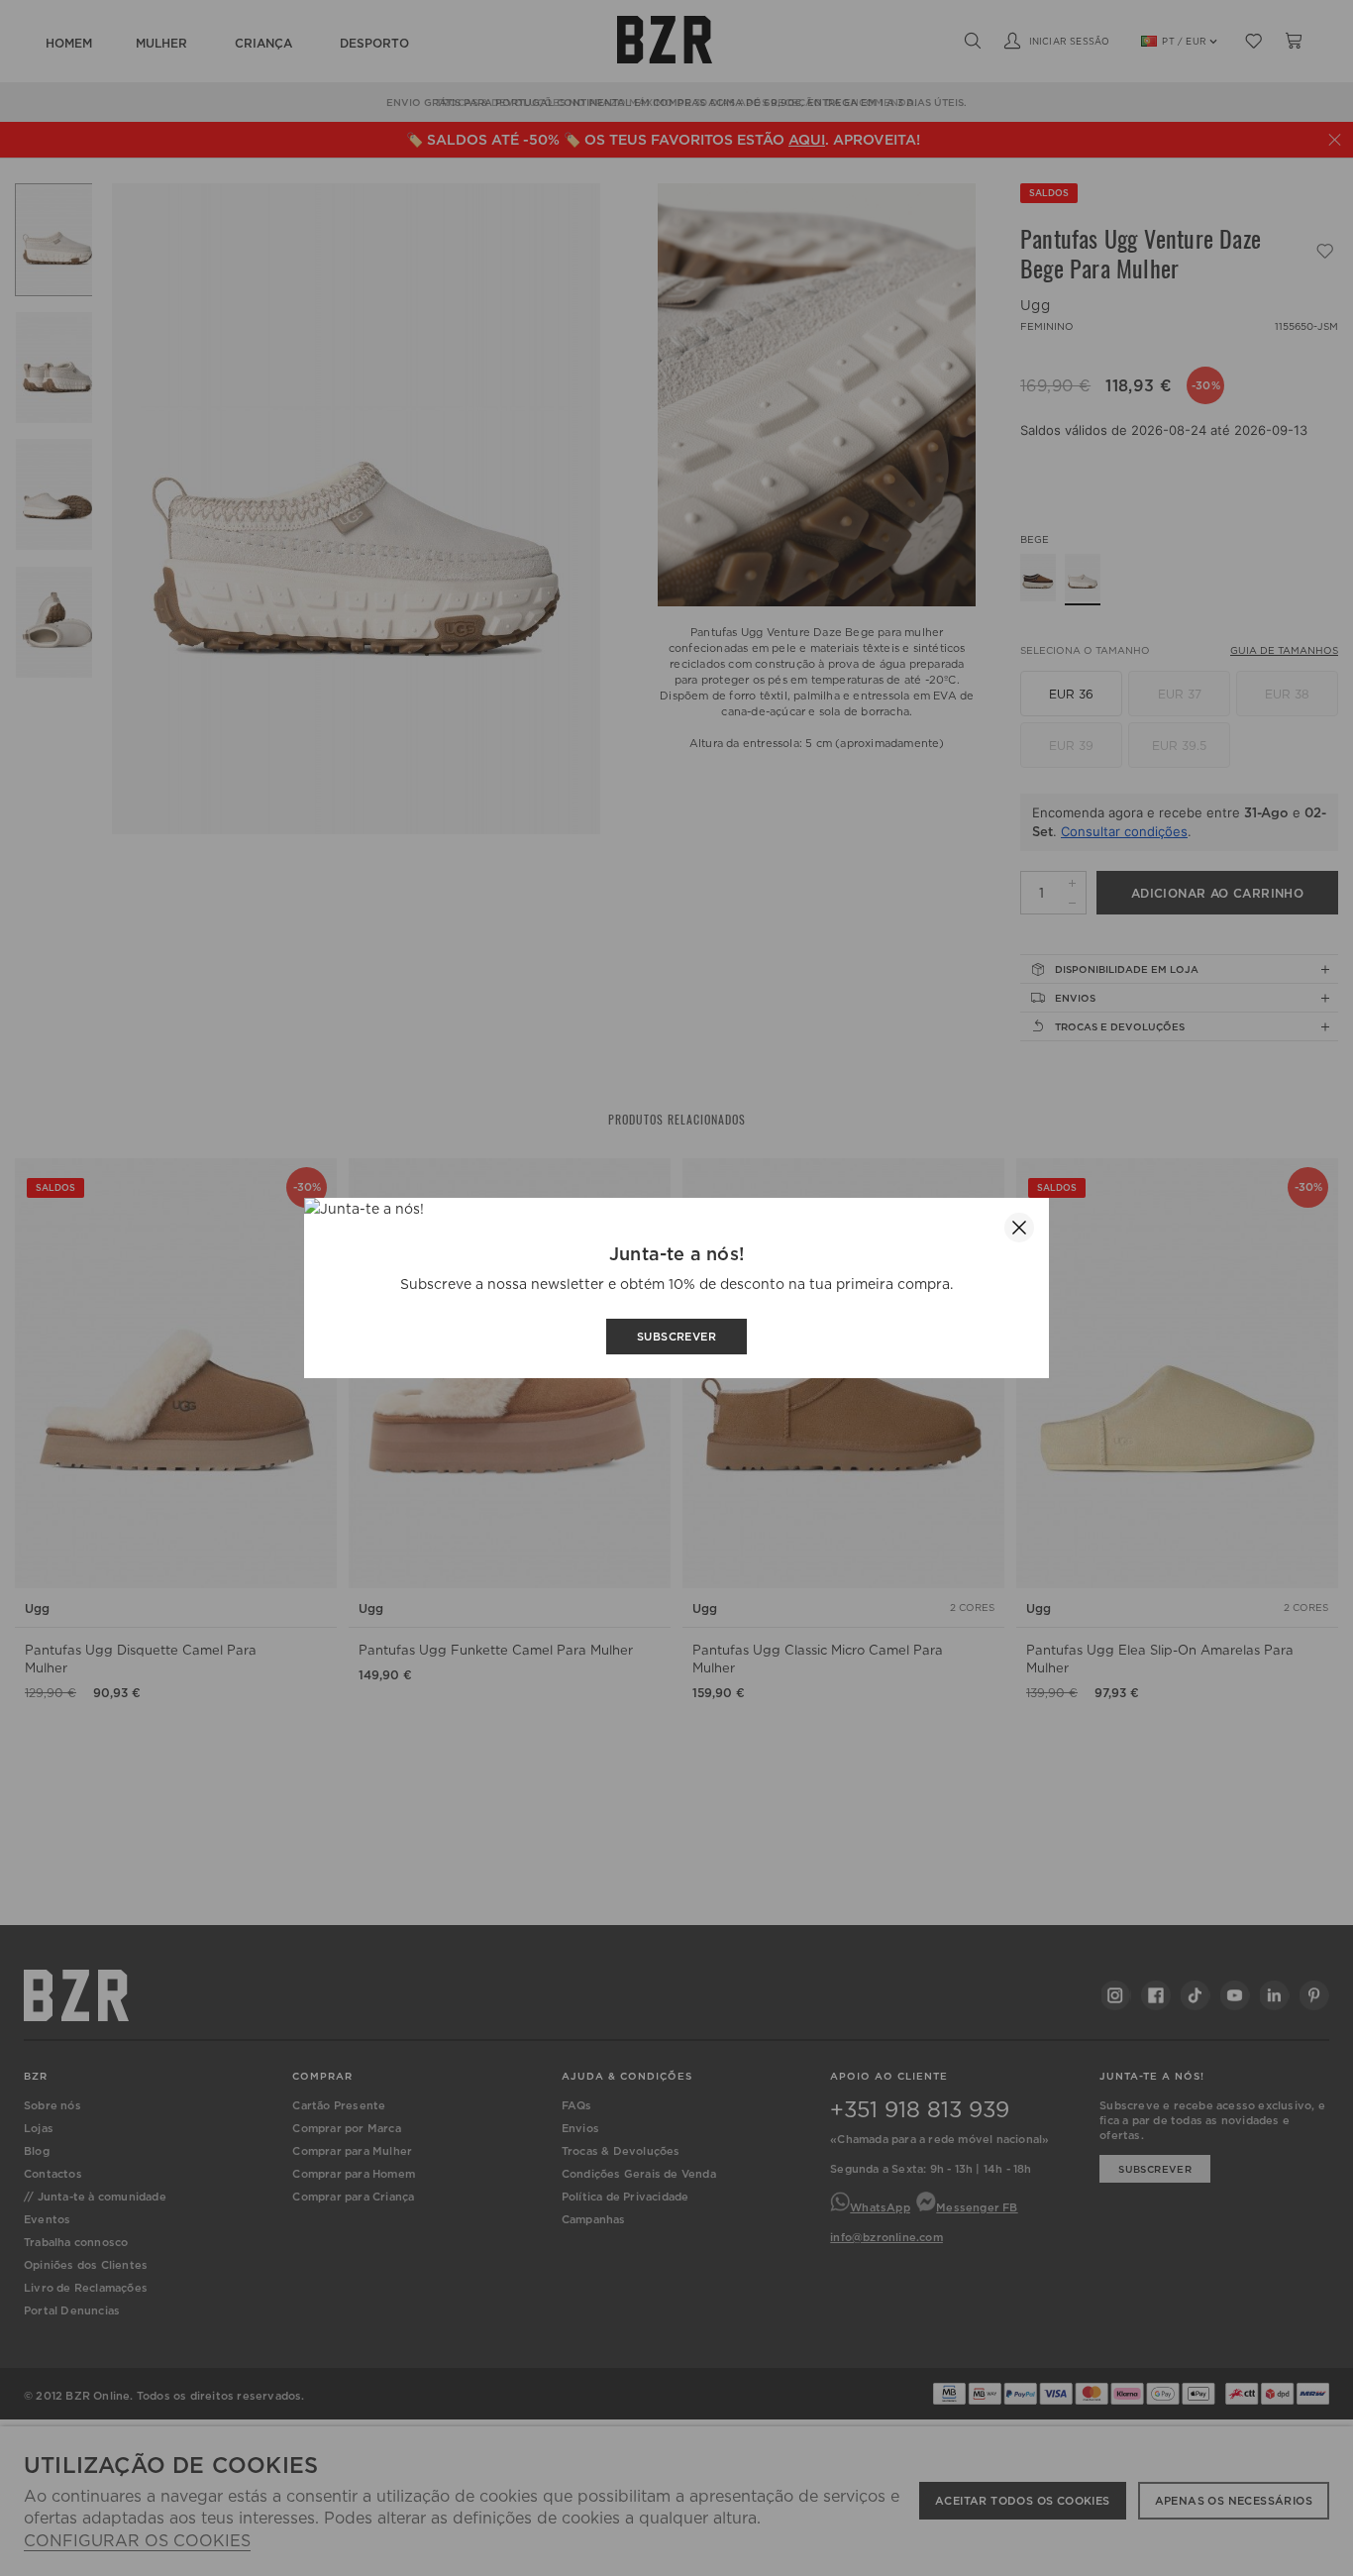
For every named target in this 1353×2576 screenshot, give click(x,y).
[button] (1019, 1228)
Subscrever (676, 1337)
